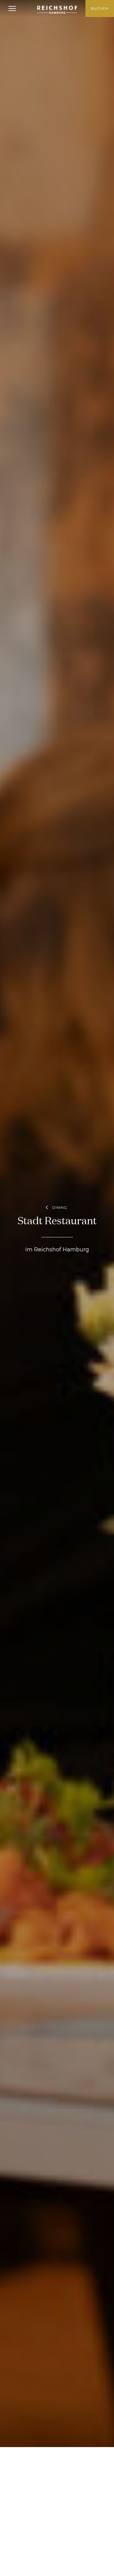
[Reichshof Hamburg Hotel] (57, 10)
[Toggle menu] (12, 9)
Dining (60, 1207)
